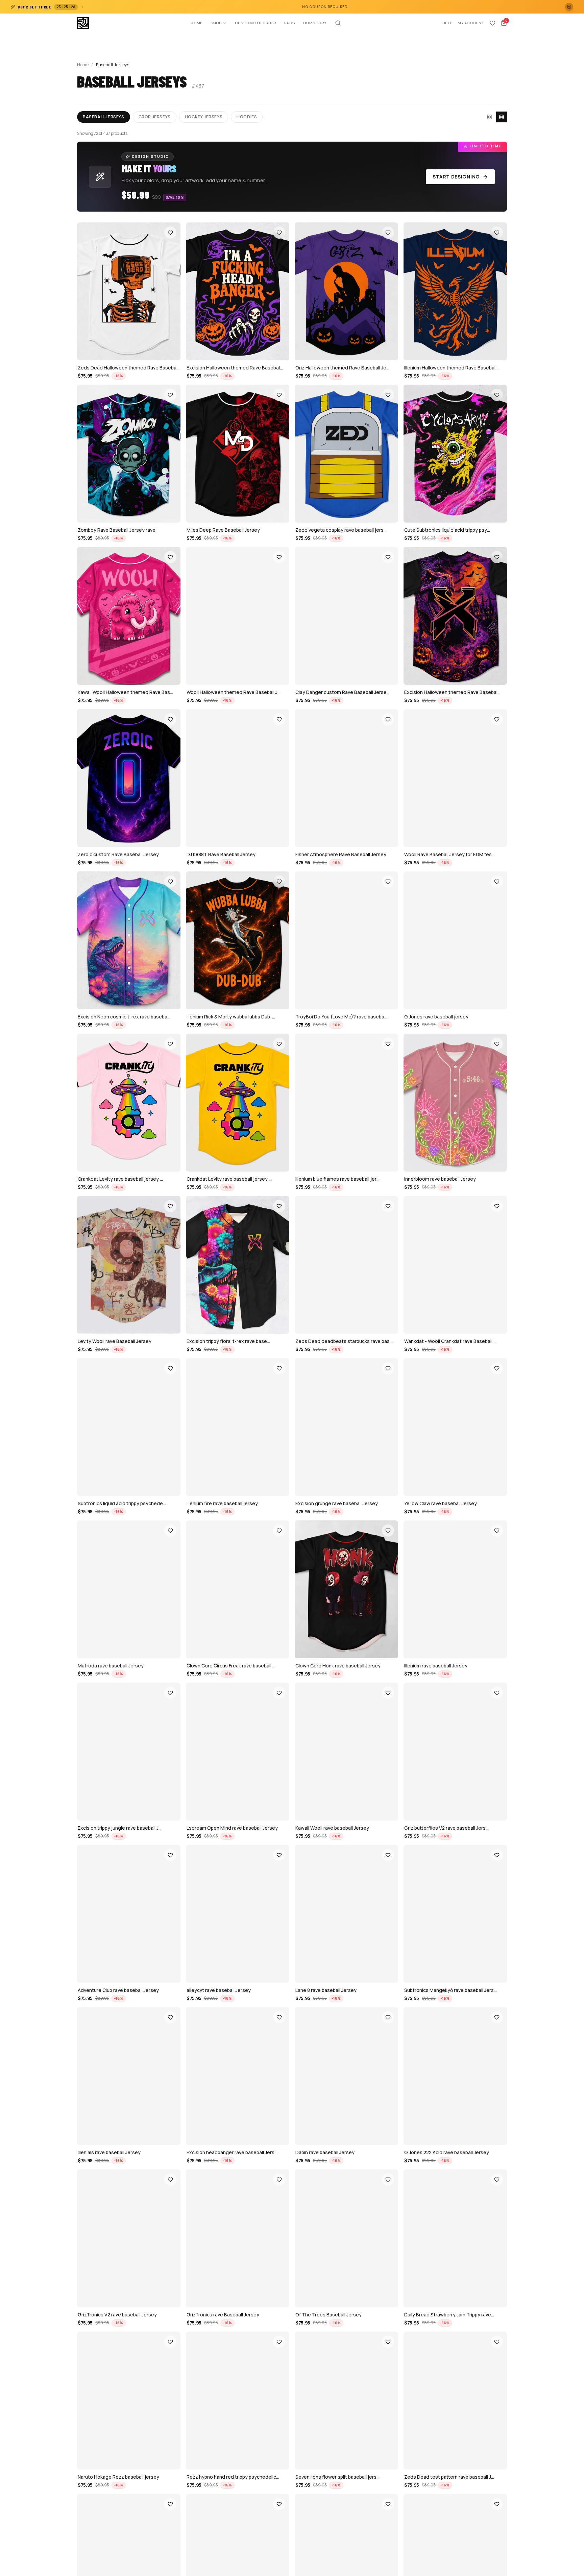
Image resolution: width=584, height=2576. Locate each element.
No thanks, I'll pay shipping (367, 1354)
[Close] (407, 1219)
